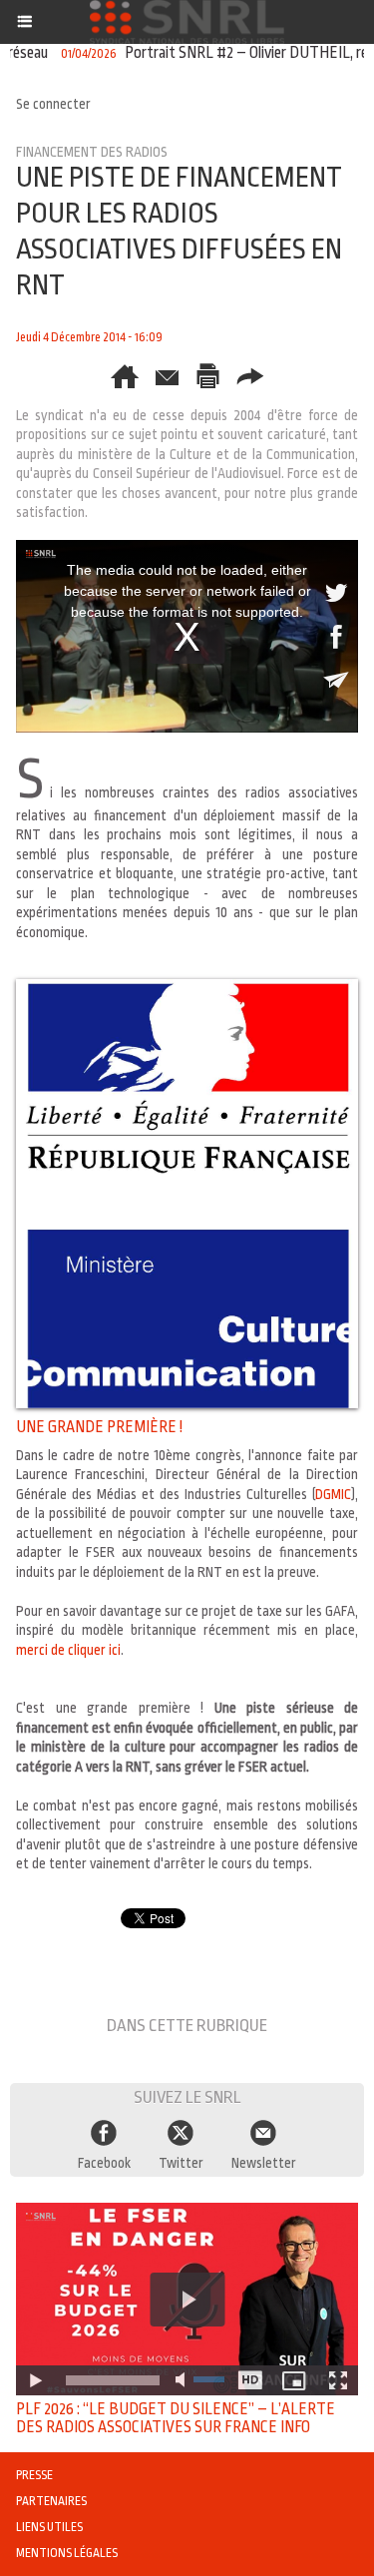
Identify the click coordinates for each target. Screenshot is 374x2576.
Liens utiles (49, 2527)
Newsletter (264, 2163)
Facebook (104, 2163)
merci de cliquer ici (68, 1650)
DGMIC (333, 1494)
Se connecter (53, 104)
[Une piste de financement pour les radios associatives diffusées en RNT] (187, 988)
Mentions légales (67, 2553)
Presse (34, 2475)
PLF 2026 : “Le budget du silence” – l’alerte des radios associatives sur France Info (176, 2418)
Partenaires (51, 2501)
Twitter (181, 2163)
